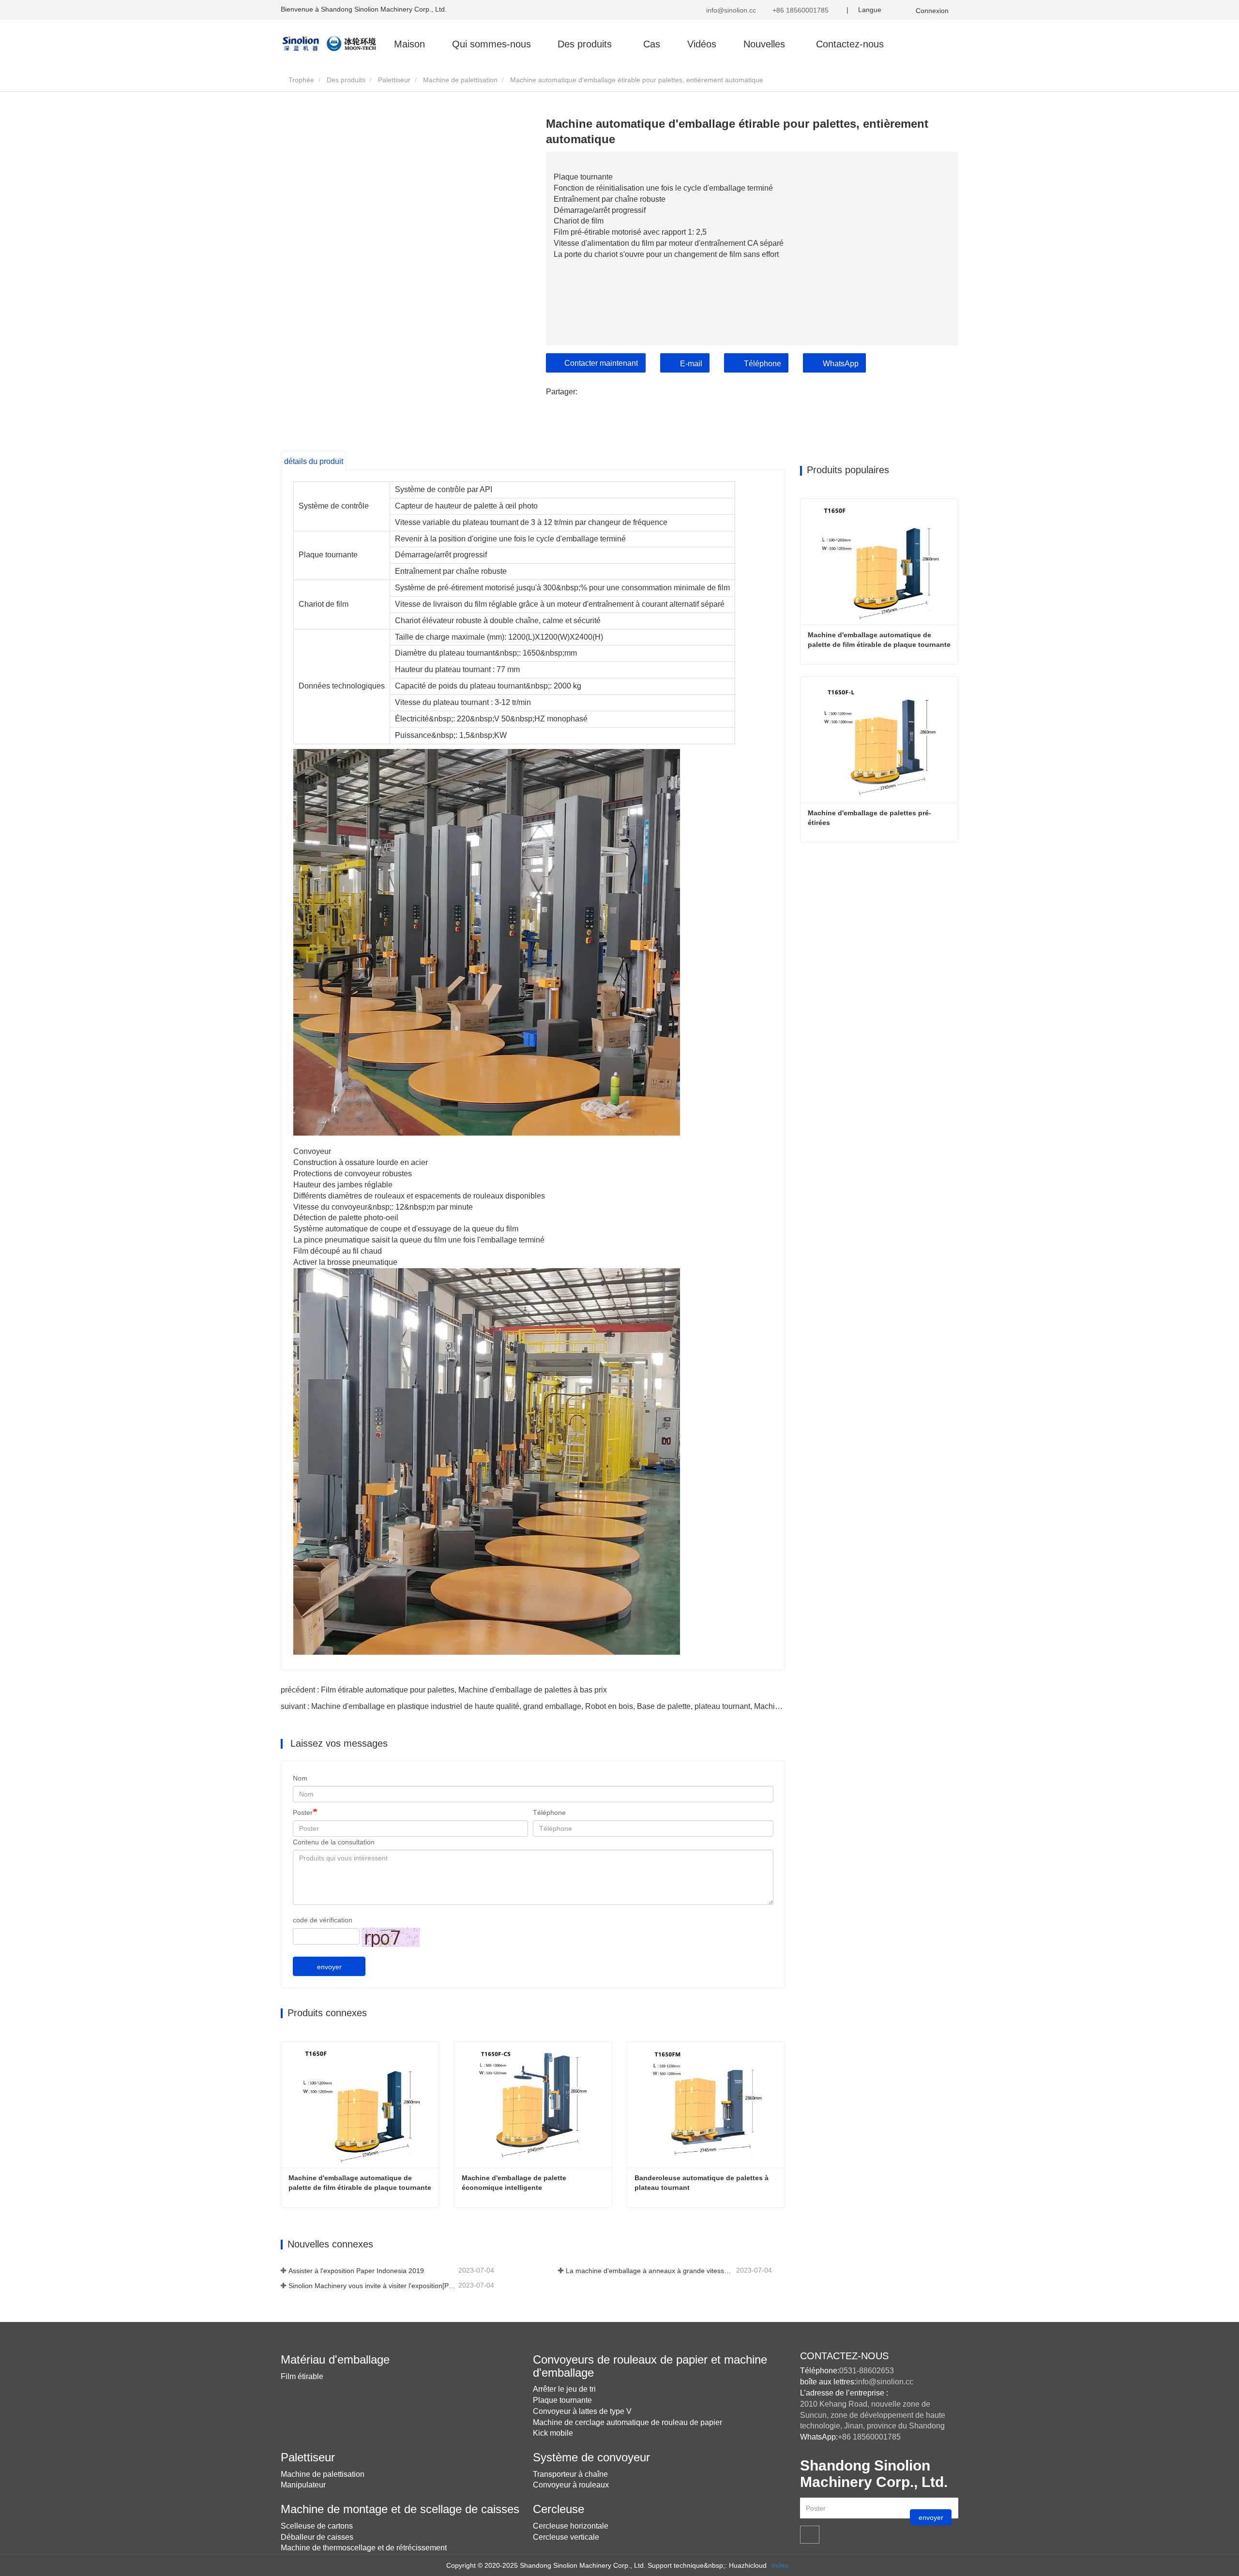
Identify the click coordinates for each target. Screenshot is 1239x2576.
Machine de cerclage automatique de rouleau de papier (627, 2422)
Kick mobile (553, 2433)
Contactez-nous (850, 44)
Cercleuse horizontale (571, 2526)
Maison (409, 44)
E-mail (691, 364)
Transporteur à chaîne (570, 2474)
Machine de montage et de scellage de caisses (400, 2509)
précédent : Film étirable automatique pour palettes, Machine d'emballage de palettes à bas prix (444, 1690)
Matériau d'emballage (335, 2359)
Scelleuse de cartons (317, 2526)
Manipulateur (303, 2485)
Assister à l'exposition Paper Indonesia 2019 (356, 2271)
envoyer (329, 1967)
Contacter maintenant (601, 363)
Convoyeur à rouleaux (571, 2485)
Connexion (932, 11)
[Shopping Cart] (903, 10)
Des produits (346, 80)
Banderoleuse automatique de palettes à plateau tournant (703, 2183)
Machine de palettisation (460, 80)
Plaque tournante (562, 2400)
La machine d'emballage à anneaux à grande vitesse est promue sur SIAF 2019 (650, 2271)
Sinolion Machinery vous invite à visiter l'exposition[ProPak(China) (372, 2286)
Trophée (300, 80)
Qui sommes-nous (491, 44)
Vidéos (702, 44)
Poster (303, 1812)
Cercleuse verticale (566, 2537)
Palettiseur (394, 80)
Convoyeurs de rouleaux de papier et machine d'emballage (650, 2366)
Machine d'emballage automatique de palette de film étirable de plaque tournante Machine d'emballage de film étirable (361, 2183)
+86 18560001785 (800, 10)
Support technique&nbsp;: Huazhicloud (707, 2565)
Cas (652, 44)
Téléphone (763, 364)
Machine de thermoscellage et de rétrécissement (364, 2548)
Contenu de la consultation (334, 1842)
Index (780, 2565)
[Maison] (329, 43)
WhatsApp (841, 364)
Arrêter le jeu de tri (564, 2389)
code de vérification (323, 1920)
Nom (300, 1778)
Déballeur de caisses (317, 2537)
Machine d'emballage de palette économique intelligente (515, 2183)
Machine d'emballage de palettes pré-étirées (869, 818)
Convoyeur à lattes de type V (582, 2411)
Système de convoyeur (591, 2457)
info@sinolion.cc (730, 10)
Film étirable (302, 2376)
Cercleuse (559, 2509)
